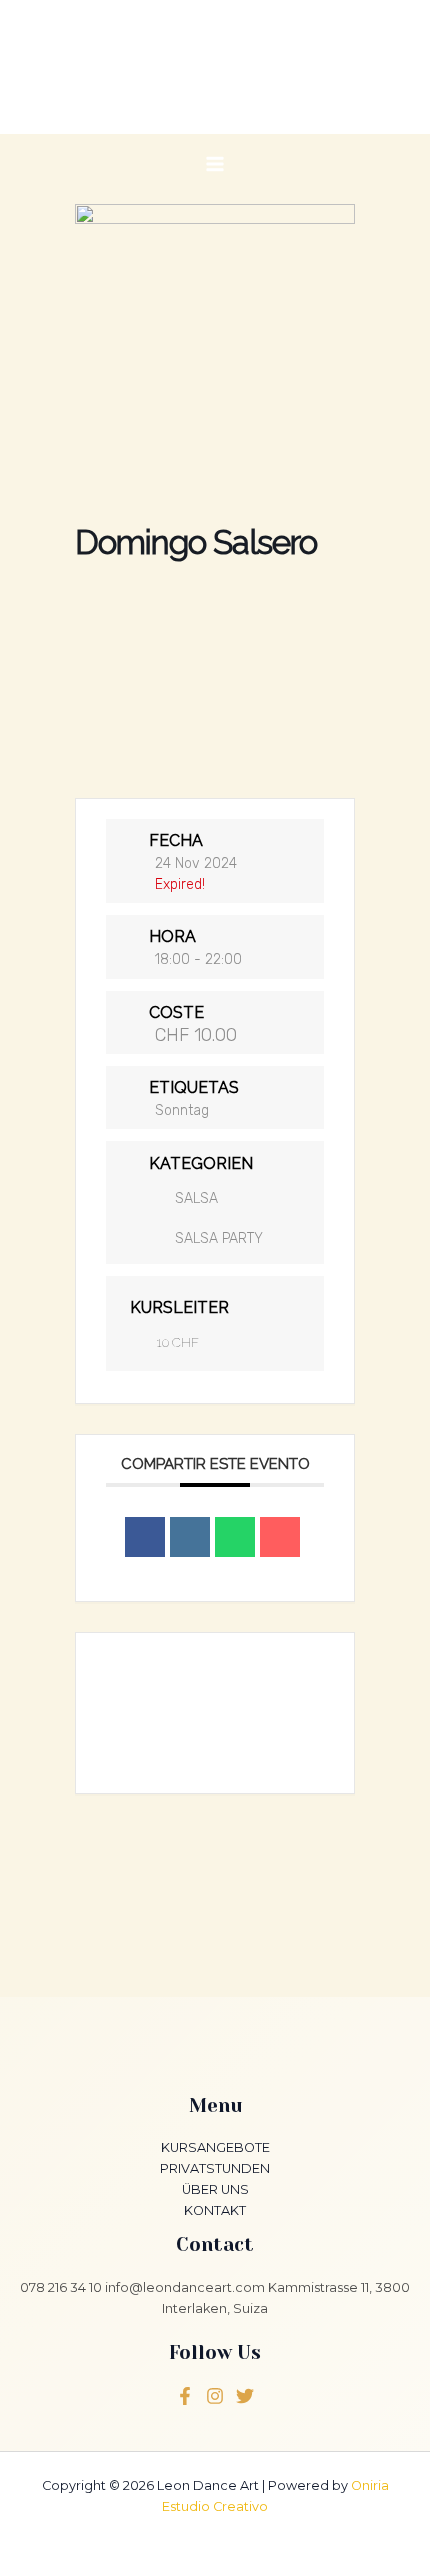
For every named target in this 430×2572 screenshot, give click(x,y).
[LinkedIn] (190, 1537)
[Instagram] (245, 2396)
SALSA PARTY (219, 1238)
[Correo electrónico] (280, 1537)
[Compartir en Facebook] (145, 1537)
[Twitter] (215, 2396)
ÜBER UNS (215, 2189)
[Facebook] (185, 2396)
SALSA (196, 1198)
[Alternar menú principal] (214, 163)
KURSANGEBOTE (215, 2147)
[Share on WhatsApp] (235, 1537)
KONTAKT (215, 2210)
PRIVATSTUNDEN (215, 2168)
